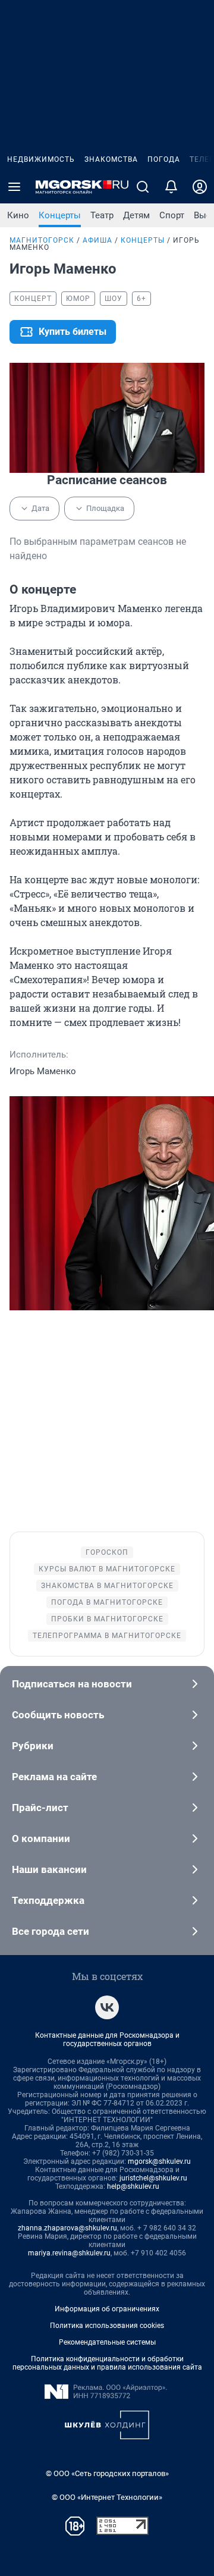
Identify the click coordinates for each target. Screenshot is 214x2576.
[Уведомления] (171, 187)
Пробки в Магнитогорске (107, 1619)
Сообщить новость (58, 1715)
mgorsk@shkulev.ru (159, 2161)
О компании (41, 1838)
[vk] (107, 2007)
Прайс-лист (40, 1808)
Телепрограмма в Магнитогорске (107, 1636)
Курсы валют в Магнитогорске (107, 1569)
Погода (164, 159)
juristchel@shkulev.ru (153, 2178)
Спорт (172, 215)
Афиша (97, 240)
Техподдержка (48, 1900)
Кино (18, 215)
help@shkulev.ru (133, 2186)
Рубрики (33, 1746)
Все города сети (51, 1931)
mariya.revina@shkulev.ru (69, 2253)
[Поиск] (143, 187)
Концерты (60, 215)
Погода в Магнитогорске (107, 1602)
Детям (136, 215)
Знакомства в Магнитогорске (107, 1586)
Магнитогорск (42, 240)
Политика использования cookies (107, 2326)
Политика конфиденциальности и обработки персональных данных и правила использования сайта (107, 2363)
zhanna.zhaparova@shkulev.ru (67, 2228)
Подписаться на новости (72, 1684)
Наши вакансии (49, 1869)
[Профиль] (200, 187)
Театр (102, 215)
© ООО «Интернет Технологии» (107, 2497)
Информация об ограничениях (107, 2309)
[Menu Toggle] (14, 187)
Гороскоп (107, 1552)
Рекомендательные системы (107, 2342)
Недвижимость (41, 159)
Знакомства (111, 159)
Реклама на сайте (54, 1777)
